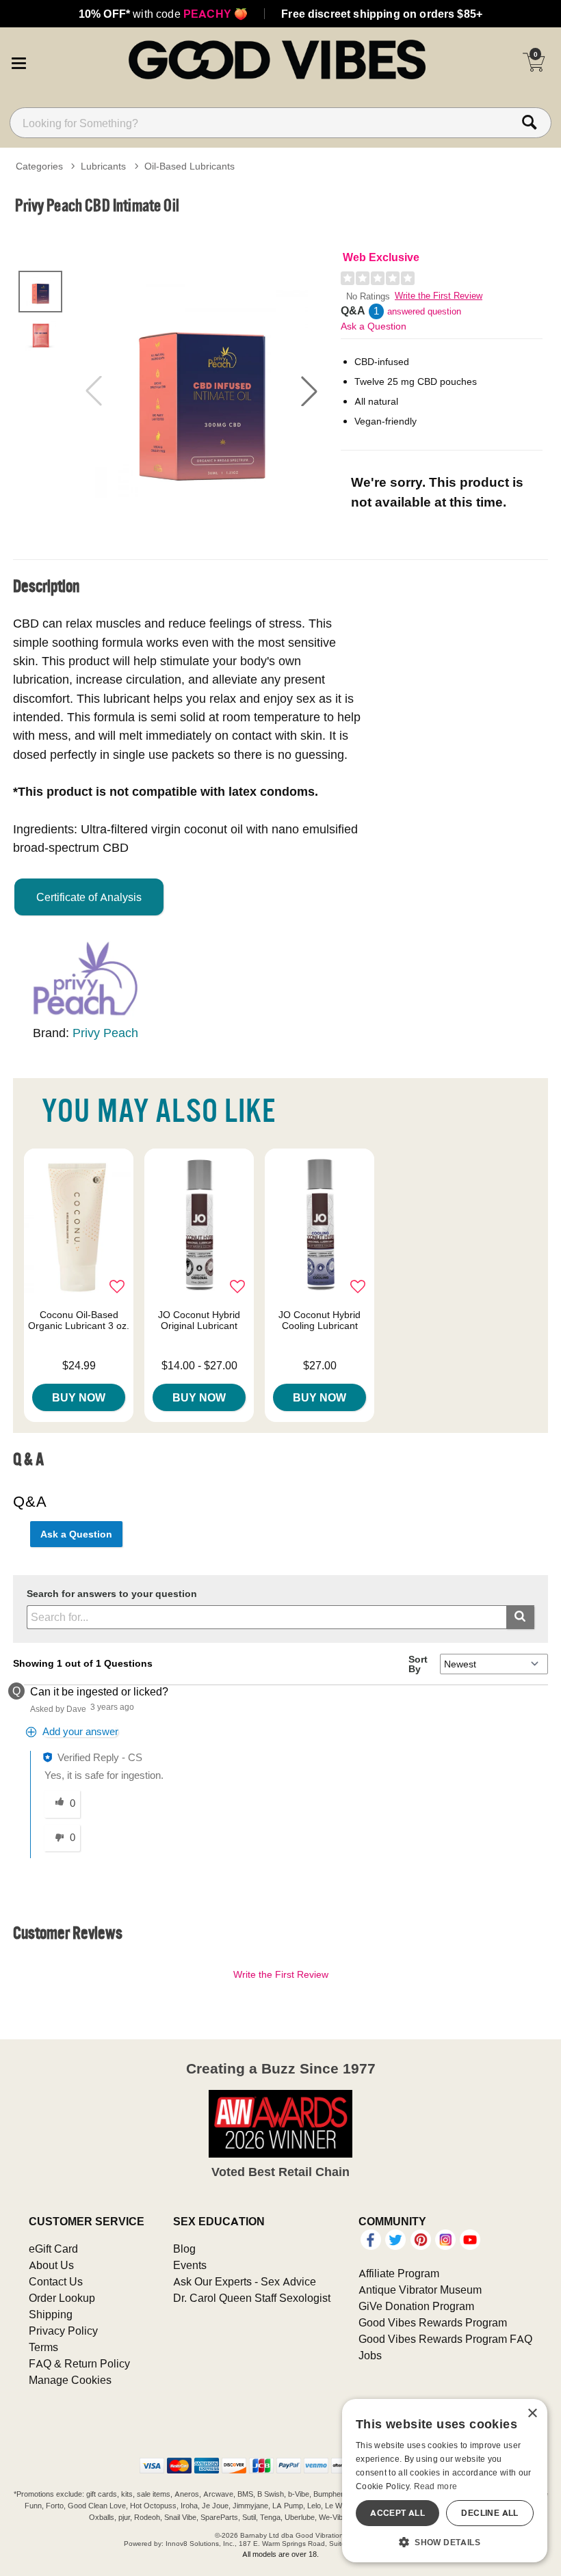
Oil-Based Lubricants (190, 166)
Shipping (51, 2314)
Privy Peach (105, 1033)
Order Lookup (62, 2298)
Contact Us (56, 2281)
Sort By (418, 1664)
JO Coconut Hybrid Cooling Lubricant (319, 1320)
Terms (43, 2347)
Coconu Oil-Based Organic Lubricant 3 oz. (79, 1320)
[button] (18, 62)
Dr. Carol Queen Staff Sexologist (252, 2298)
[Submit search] (520, 1617)
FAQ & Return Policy (79, 2363)
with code (163, 14)
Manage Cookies (70, 2380)
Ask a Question (374, 326)
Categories (39, 166)
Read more (436, 2486)
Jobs (370, 2355)
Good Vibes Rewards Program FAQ (445, 2339)
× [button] (532, 2414)
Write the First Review (439, 296)
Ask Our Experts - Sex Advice (245, 2281)
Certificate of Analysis (89, 897)
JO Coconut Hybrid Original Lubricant (199, 1320)
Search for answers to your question (112, 1594)
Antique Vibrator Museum (420, 2290)
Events (190, 2265)
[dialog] (445, 2481)
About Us (51, 2265)
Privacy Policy (63, 2331)
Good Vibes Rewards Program (433, 2322)
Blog (184, 2249)
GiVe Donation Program (416, 2306)
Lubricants (103, 166)
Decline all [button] (490, 2513)
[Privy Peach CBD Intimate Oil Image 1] (201, 391)
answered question (424, 311)
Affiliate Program (399, 2273)
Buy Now (79, 1397)
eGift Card (53, 2249)
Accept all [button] (397, 2513)
